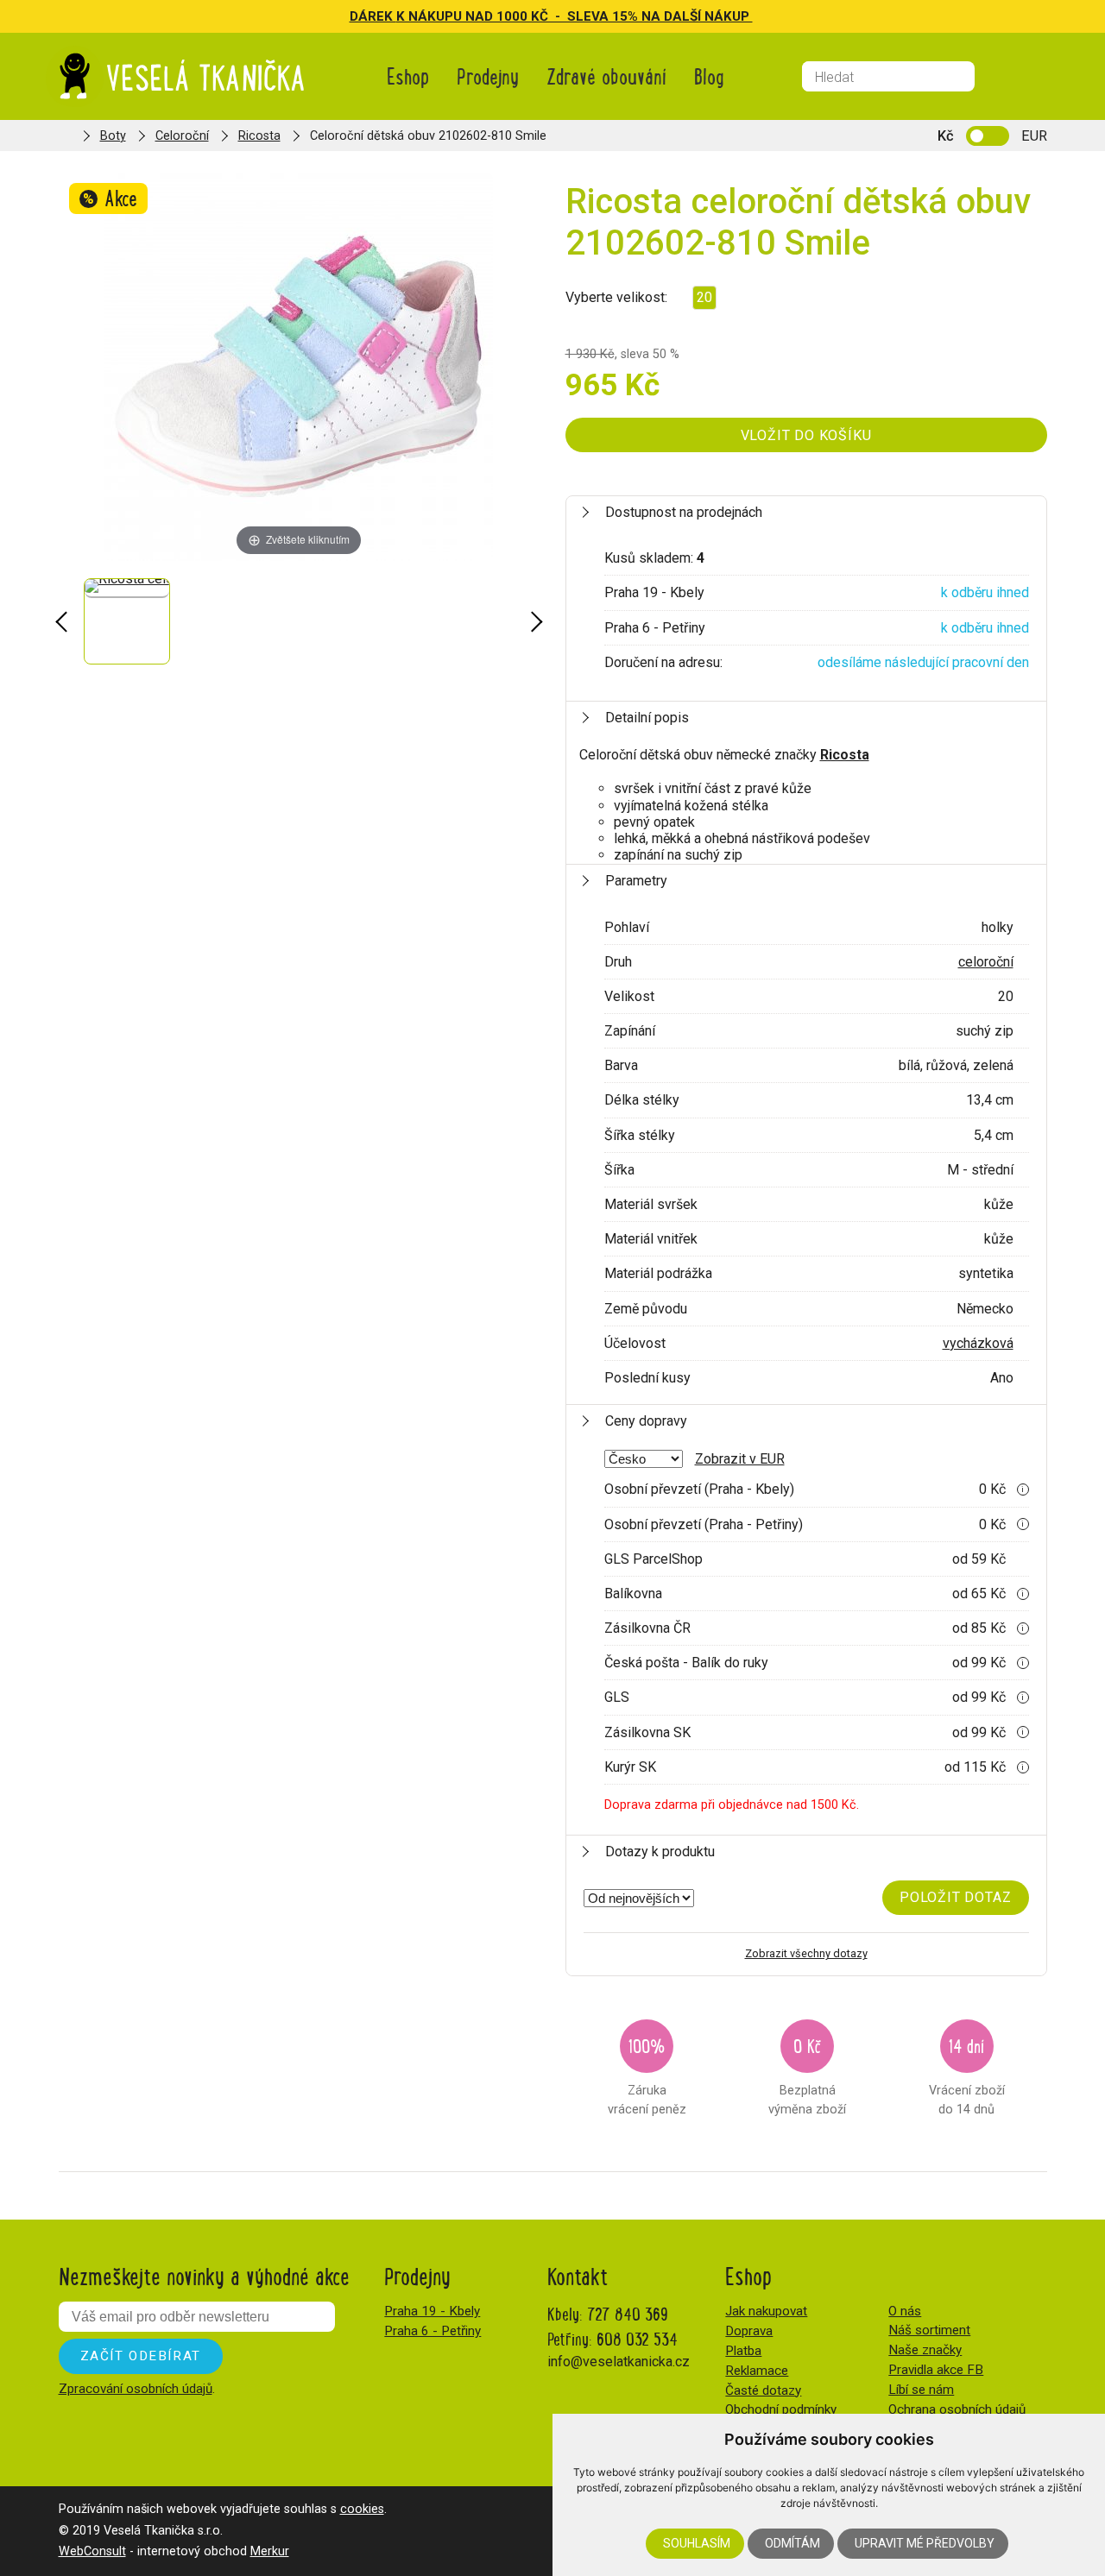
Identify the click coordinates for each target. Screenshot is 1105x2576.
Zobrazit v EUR (740, 1459)
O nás (905, 2311)
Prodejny (488, 76)
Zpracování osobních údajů (136, 2389)
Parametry (636, 881)
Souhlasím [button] (697, 2543)
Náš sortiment (929, 2330)
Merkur (270, 2551)
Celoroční (182, 136)
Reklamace (757, 2371)
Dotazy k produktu (660, 1852)
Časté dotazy (763, 2390)
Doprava (749, 2331)
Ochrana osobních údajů (957, 2409)
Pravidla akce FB (936, 2370)
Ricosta (259, 136)
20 (704, 297)
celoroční (986, 962)
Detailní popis (647, 718)
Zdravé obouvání (606, 76)
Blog (709, 76)
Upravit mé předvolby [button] (925, 2543)
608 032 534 (637, 2338)
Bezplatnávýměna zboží (807, 2074)
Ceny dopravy (646, 1421)
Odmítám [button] (792, 2543)
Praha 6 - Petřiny (433, 2331)
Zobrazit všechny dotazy (806, 1953)
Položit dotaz (955, 1897)
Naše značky (925, 2350)
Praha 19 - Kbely (432, 2311)
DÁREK (373, 16)
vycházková (978, 1343)
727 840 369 (628, 2313)
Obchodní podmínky (781, 2409)
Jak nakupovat (766, 2311)
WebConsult (92, 2551)
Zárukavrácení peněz (647, 2074)
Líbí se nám (921, 2390)
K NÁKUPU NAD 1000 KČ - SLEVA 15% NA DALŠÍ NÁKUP (575, 16)
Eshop (408, 76)
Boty (113, 136)
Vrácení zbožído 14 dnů (967, 2074)
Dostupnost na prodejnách (684, 512)
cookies (362, 2509)
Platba (743, 2351)
